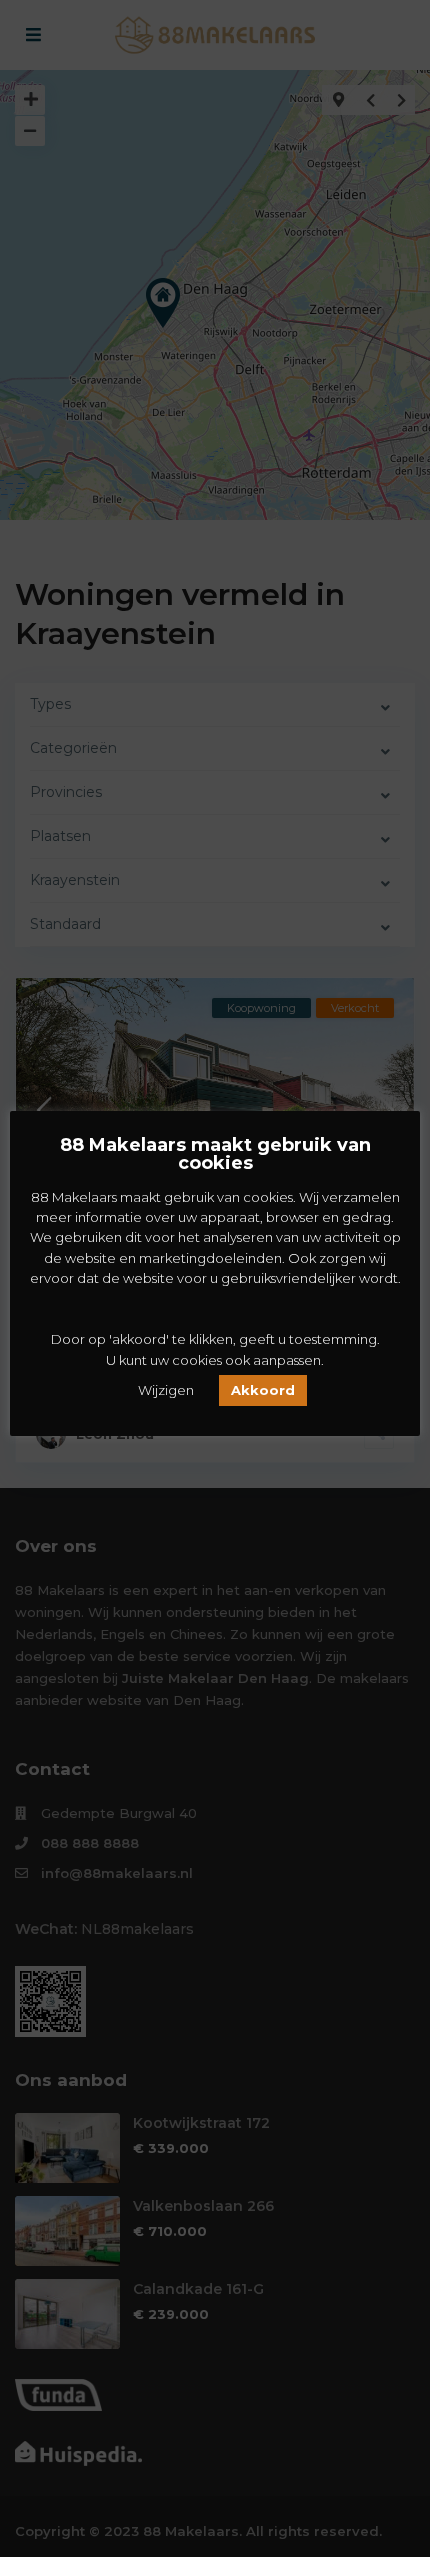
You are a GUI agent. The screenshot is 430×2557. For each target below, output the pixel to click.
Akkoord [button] (263, 1390)
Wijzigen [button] (166, 1390)
